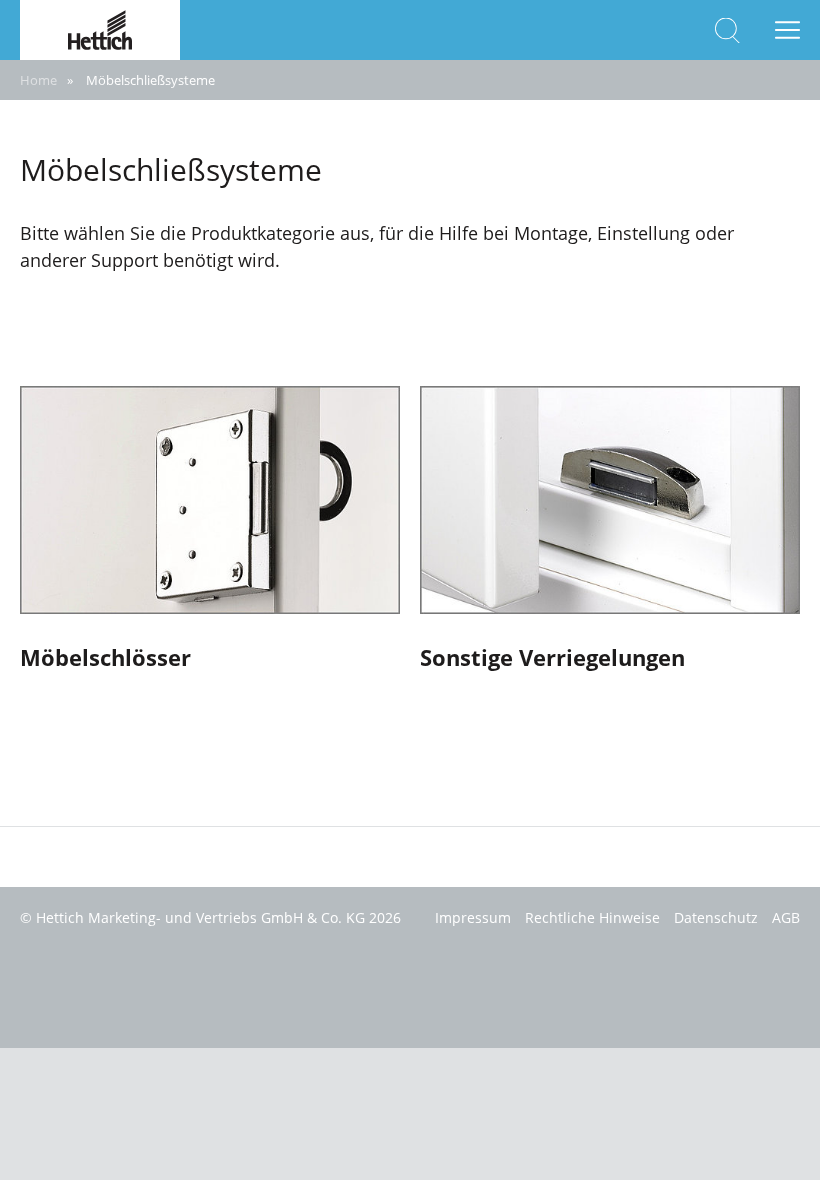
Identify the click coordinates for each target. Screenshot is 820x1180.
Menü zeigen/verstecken (787, 30)
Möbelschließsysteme (150, 80)
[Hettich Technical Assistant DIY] (100, 28)
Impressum (473, 917)
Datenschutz (716, 917)
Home (38, 80)
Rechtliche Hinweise (592, 917)
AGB (786, 917)
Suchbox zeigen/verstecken (727, 30)
